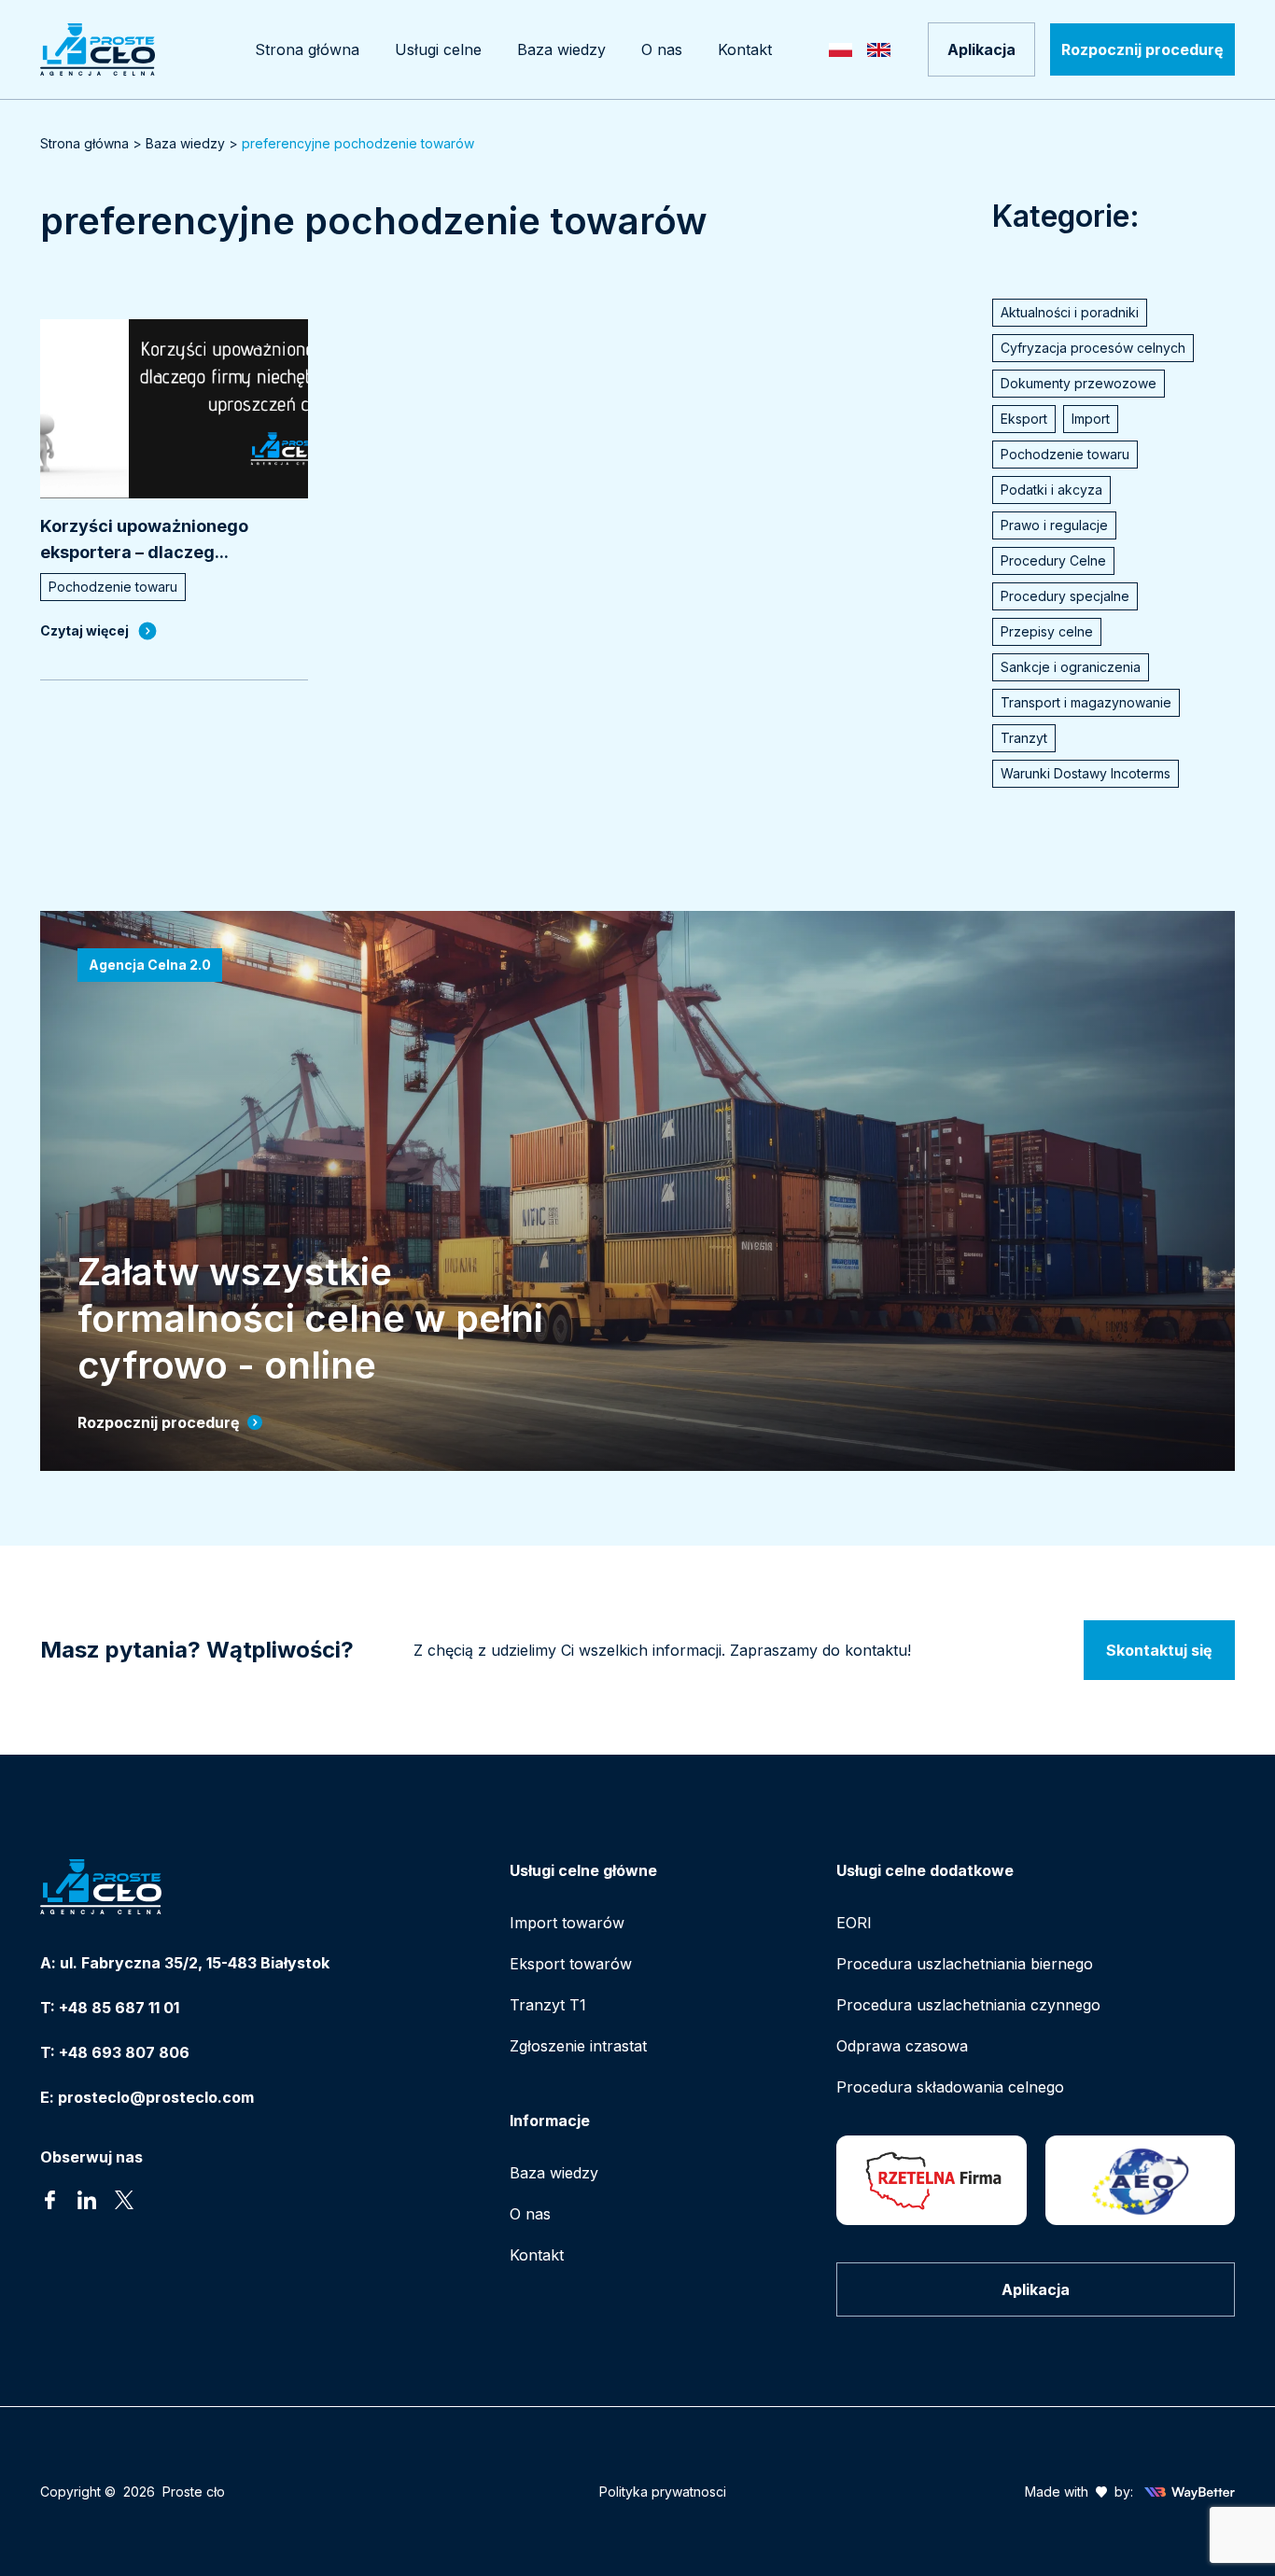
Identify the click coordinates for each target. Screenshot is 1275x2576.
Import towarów (567, 1923)
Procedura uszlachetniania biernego (965, 1964)
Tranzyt (1024, 738)
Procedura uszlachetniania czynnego (968, 2005)
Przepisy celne (1047, 631)
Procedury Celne (1053, 560)
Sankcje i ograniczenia (1071, 667)
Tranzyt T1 (548, 2005)
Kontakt (537, 2255)
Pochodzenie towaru (1065, 454)
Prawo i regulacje (1054, 525)
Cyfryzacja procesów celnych (1093, 348)
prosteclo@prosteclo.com (156, 2097)
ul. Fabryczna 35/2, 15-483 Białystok (195, 1963)
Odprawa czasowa (902, 2046)
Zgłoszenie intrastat (578, 2046)
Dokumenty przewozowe (1079, 383)
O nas (530, 2214)
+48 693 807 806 (124, 2052)
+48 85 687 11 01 (119, 2008)
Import (1091, 419)
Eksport (1024, 419)
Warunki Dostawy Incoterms (1086, 773)
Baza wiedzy (185, 143)
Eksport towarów (571, 1964)
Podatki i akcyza (1051, 490)
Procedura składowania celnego (950, 2087)
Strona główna (84, 143)
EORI (854, 1923)
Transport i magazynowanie (1086, 702)
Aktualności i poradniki (1070, 312)
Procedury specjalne (1065, 596)
